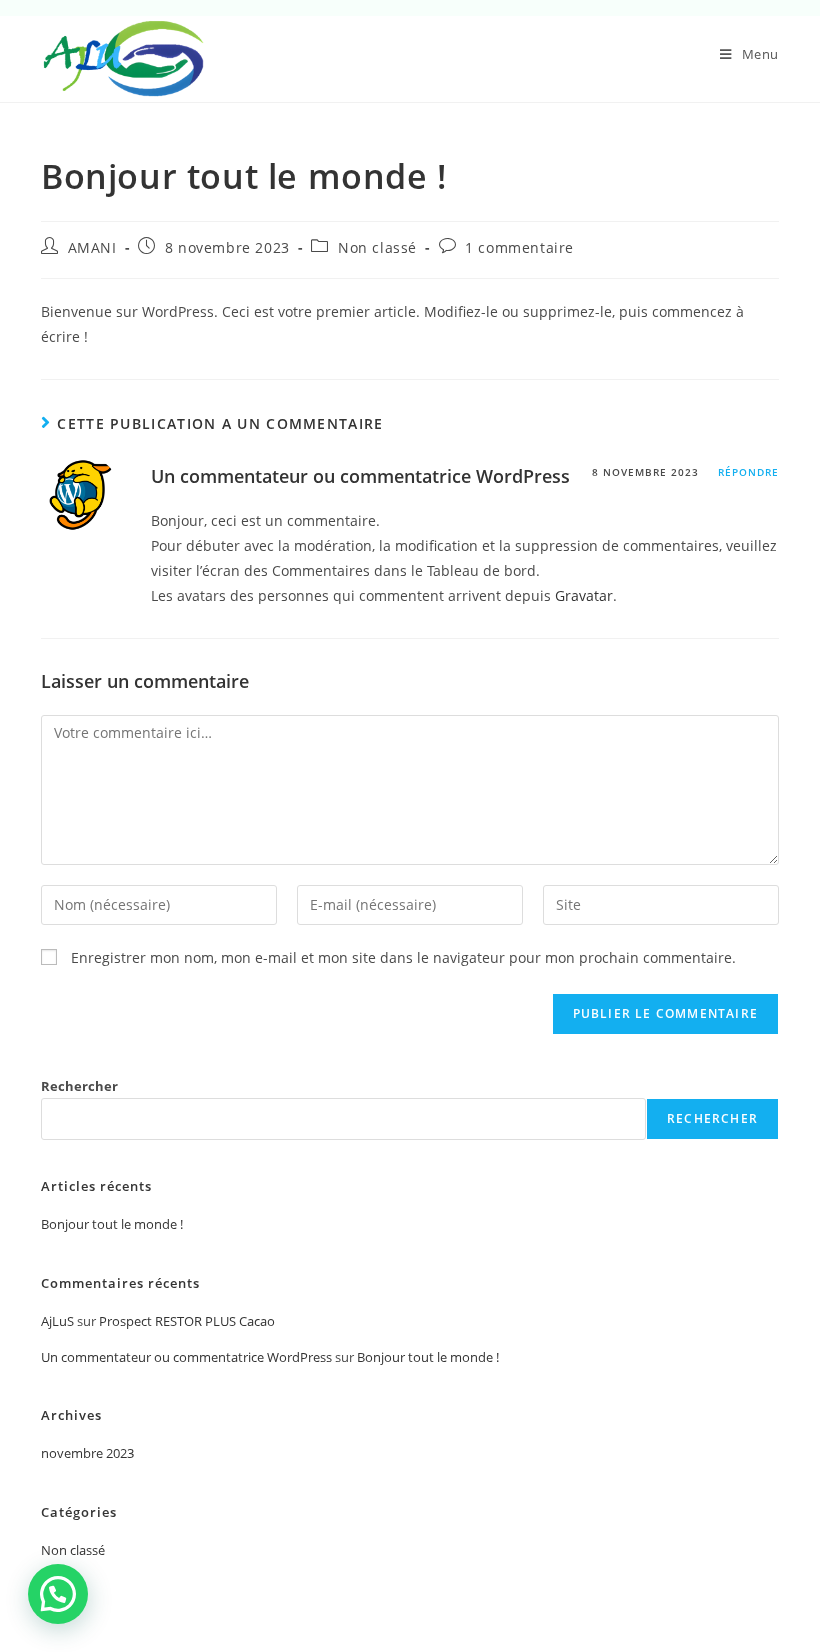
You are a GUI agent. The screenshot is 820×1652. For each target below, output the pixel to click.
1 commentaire (519, 247)
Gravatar (584, 595)
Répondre (748, 472)
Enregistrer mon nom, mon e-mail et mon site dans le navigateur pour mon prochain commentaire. (403, 957)
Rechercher (79, 1086)
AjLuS (57, 1321)
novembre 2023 (87, 1453)
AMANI (92, 247)
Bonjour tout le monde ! (112, 1224)
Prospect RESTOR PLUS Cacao (187, 1321)
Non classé (377, 247)
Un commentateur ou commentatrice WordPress (360, 476)
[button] (58, 1594)
